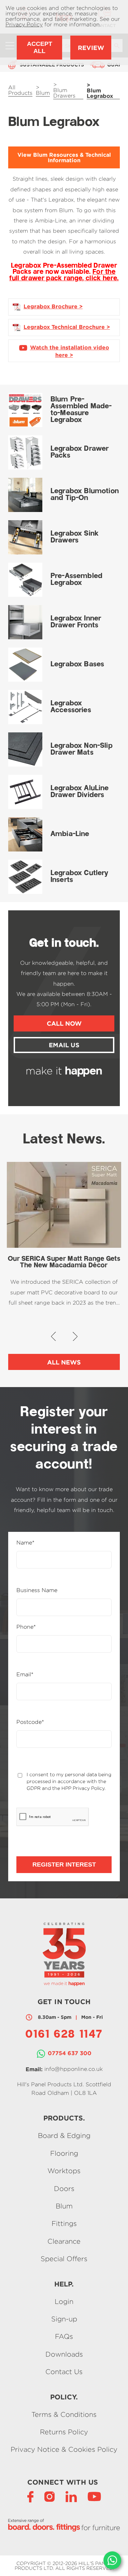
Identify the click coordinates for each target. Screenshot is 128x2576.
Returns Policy (64, 2432)
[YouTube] (94, 2496)
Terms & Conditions (64, 2414)
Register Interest (64, 1864)
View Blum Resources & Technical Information (64, 157)
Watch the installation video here (70, 351)
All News (64, 1362)
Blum (64, 2206)
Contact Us (64, 2372)
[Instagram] (49, 2496)
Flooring (64, 2153)
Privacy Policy (24, 24)
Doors (64, 2188)
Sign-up (64, 2319)
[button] (53, 1336)
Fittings (64, 2224)
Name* (25, 1543)
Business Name (37, 1590)
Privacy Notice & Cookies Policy (64, 2450)
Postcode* (30, 1722)
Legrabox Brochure (51, 306)
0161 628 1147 (64, 2035)
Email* (25, 1675)
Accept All (40, 47)
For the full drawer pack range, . (64, 275)
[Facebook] (30, 2496)
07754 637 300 (70, 2053)
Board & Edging (64, 2136)
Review (91, 48)
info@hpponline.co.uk (74, 2069)
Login (64, 2301)
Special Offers (64, 2259)
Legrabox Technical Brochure (64, 327)
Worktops (64, 2171)
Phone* (26, 1627)
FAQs (64, 2337)
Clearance (64, 2241)
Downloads (64, 2354)
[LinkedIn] (71, 2496)
